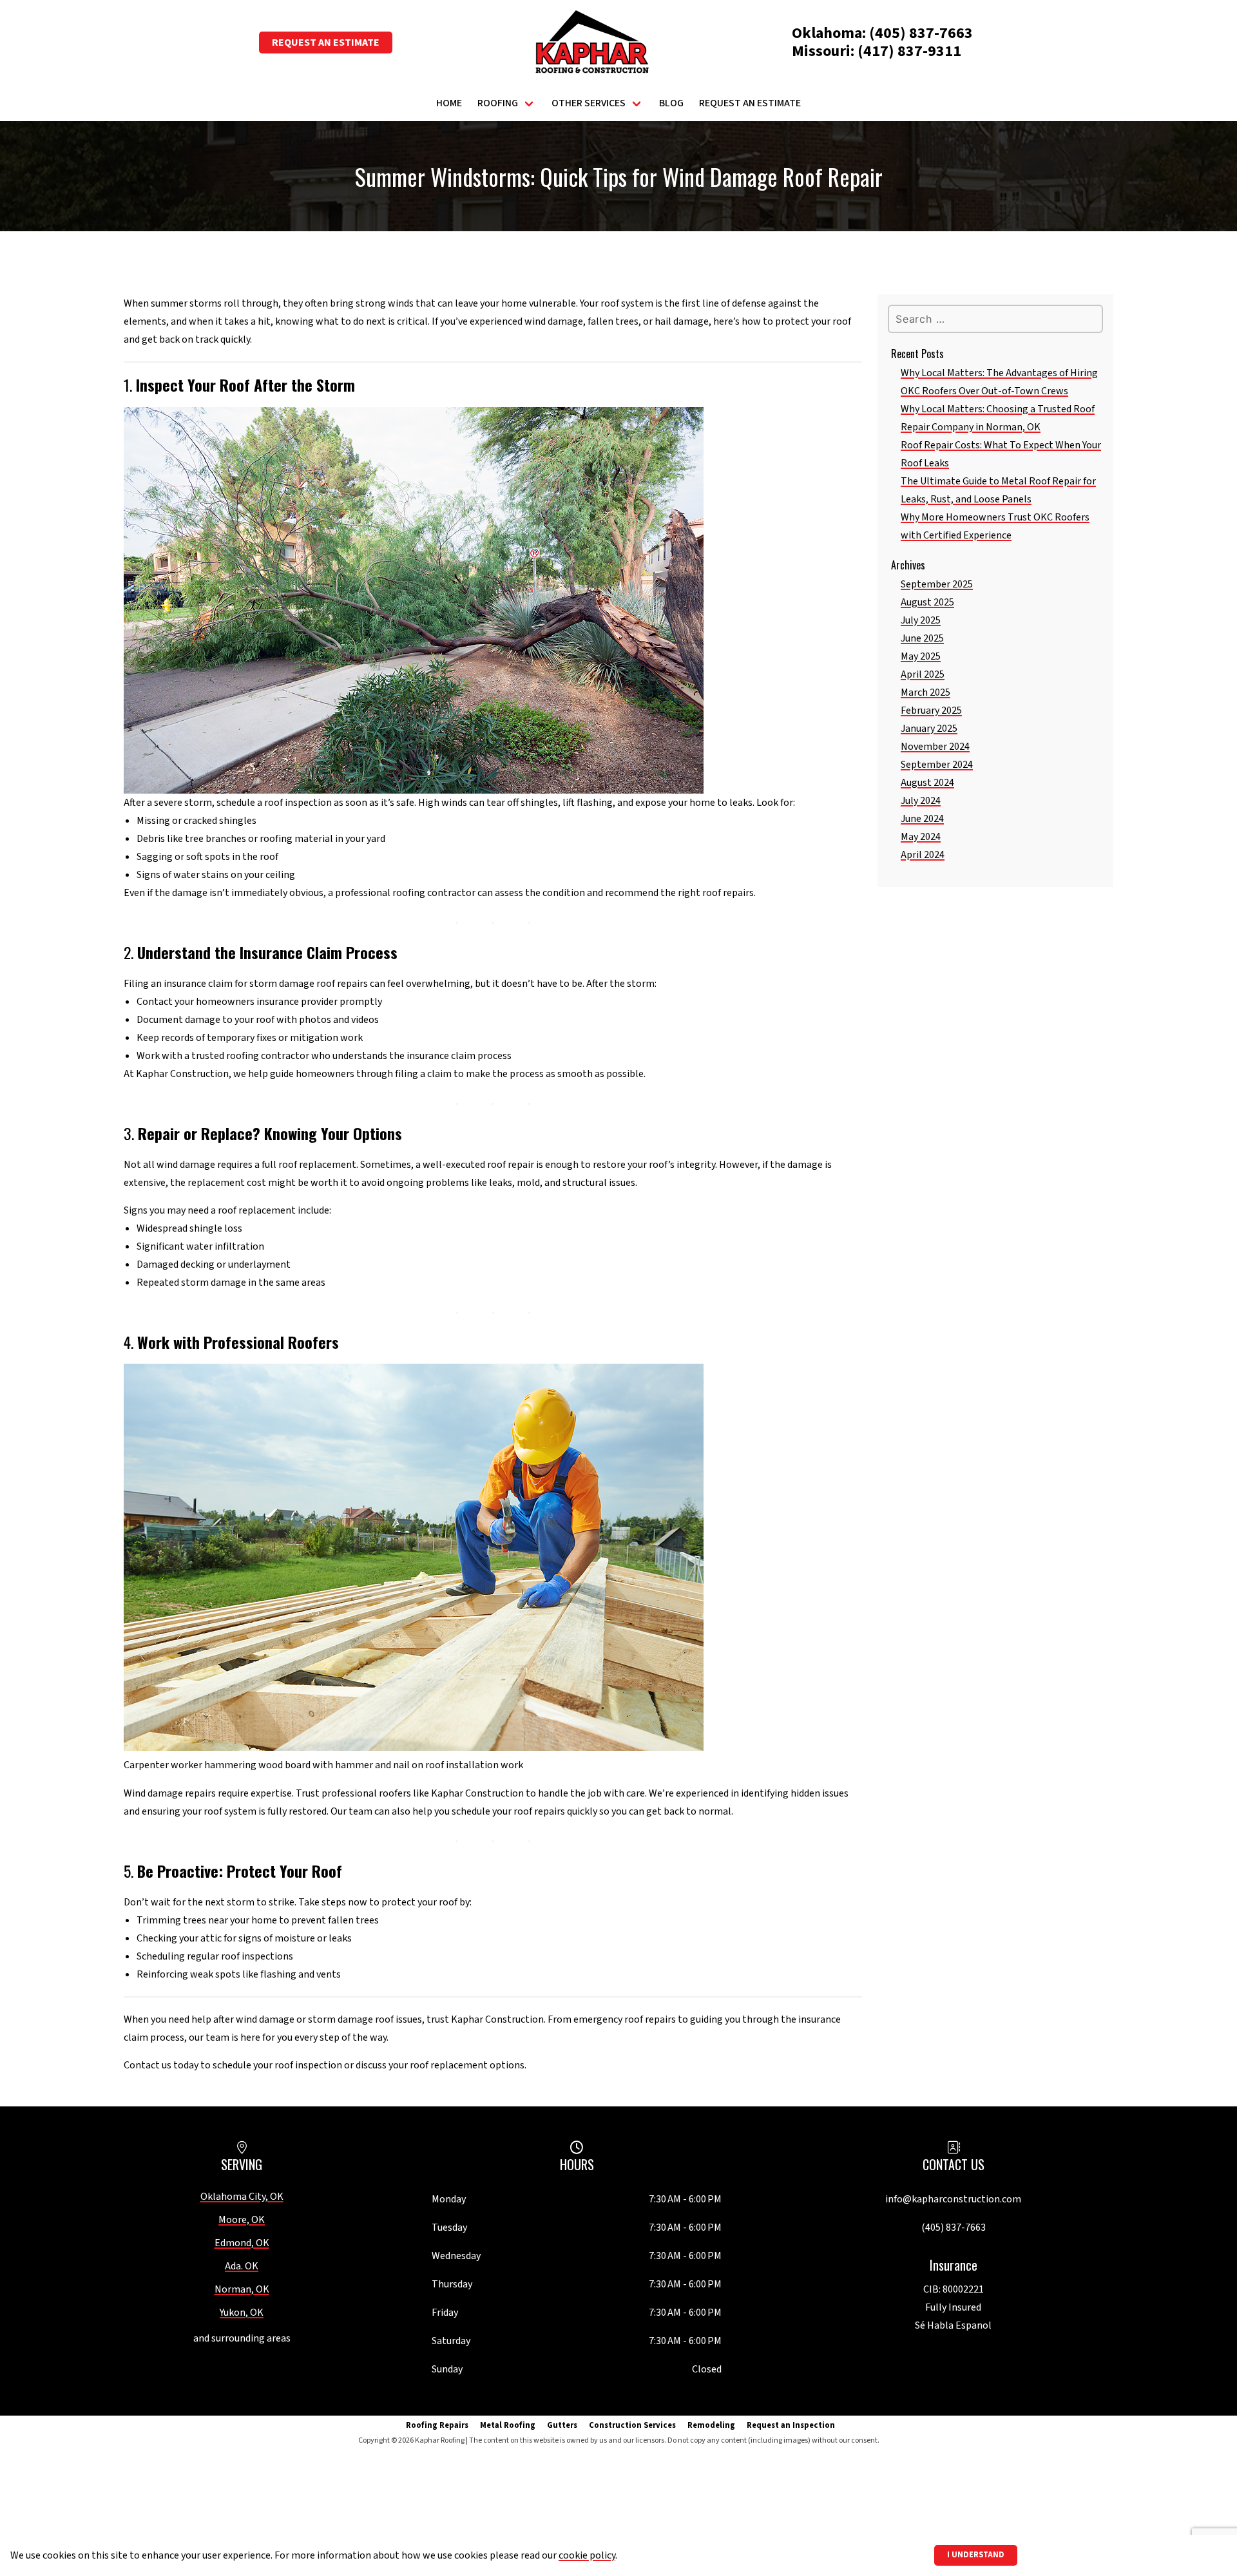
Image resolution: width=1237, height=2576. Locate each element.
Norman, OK (242, 2289)
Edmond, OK (242, 2243)
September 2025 (937, 584)
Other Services (589, 103)
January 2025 (929, 729)
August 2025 (927, 602)
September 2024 (937, 765)
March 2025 (925, 692)
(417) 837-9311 (909, 51)
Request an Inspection (791, 2425)
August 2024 (927, 783)
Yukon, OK (242, 2313)
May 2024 (921, 837)
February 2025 (931, 711)
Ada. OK (242, 2266)
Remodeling (711, 2425)
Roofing (498, 103)
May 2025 (921, 656)
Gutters (562, 2425)
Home (449, 103)
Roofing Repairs (437, 2425)
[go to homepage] (592, 43)
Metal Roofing (508, 2425)
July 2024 (921, 801)
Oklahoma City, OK (242, 2197)
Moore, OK (242, 2220)
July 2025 (921, 620)
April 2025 (923, 674)
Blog (671, 103)
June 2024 (922, 819)
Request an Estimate (326, 43)
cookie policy (587, 2555)
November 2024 (935, 747)
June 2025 (922, 638)
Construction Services (632, 2425)
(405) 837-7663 (921, 33)
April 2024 (923, 855)
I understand (976, 2555)
